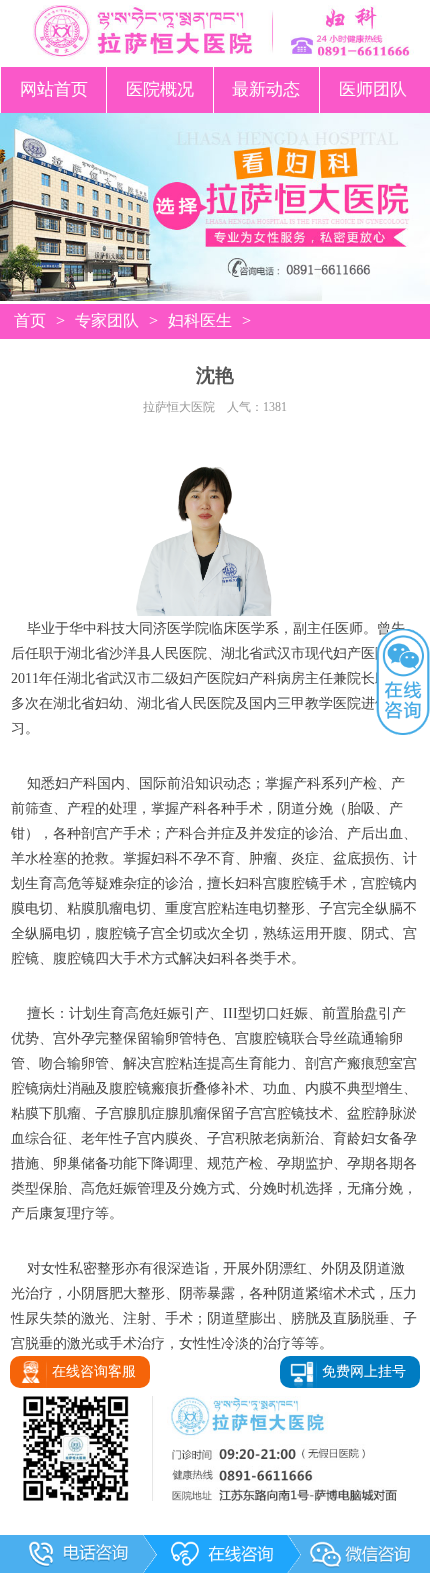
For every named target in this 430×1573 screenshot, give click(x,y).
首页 (30, 320)
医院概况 (160, 89)
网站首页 (54, 89)
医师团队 (373, 89)
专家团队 (107, 320)
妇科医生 (200, 320)
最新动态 (266, 89)
